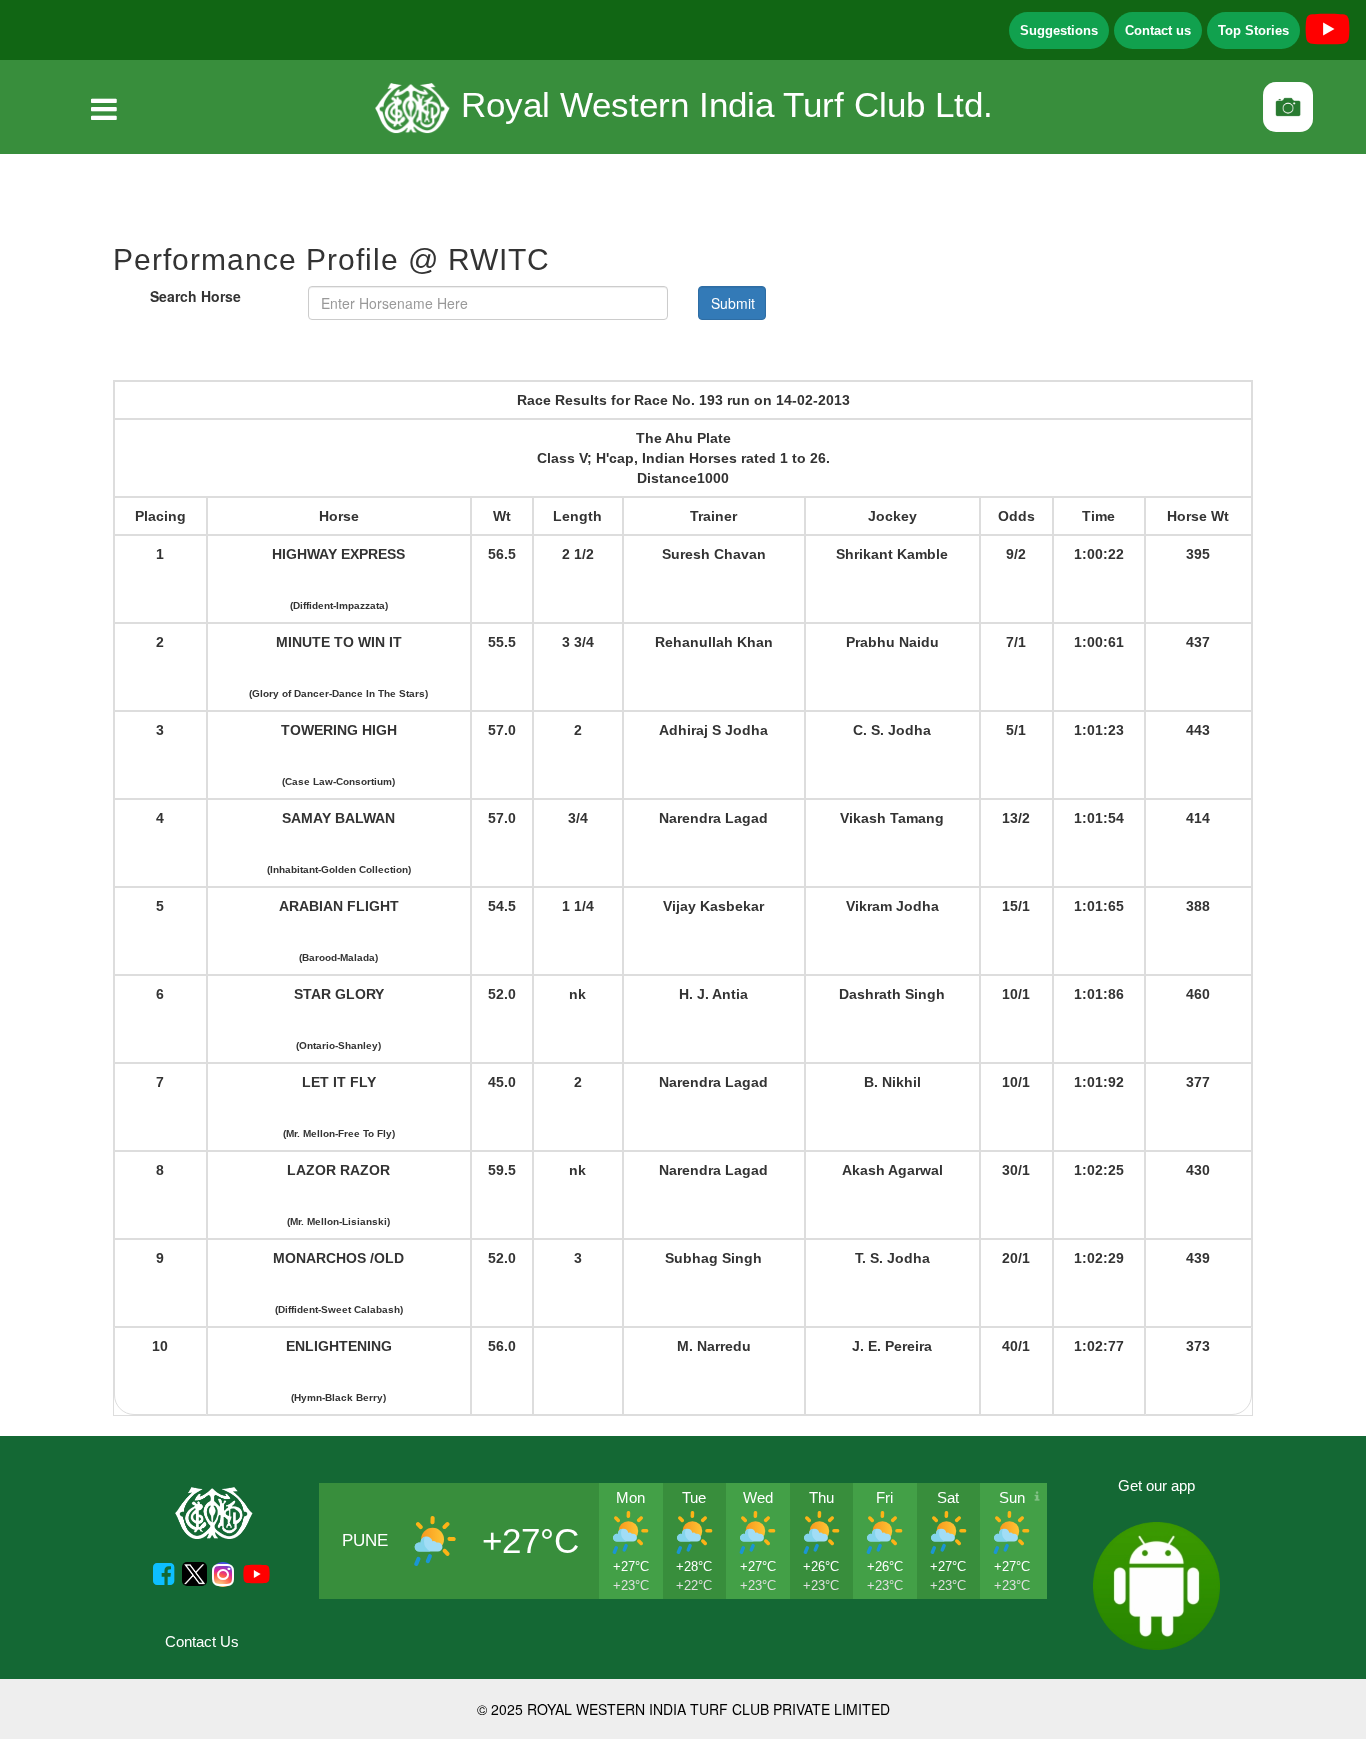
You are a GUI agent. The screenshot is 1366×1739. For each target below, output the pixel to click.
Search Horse (195, 296)
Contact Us (202, 1641)
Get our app (1156, 1485)
